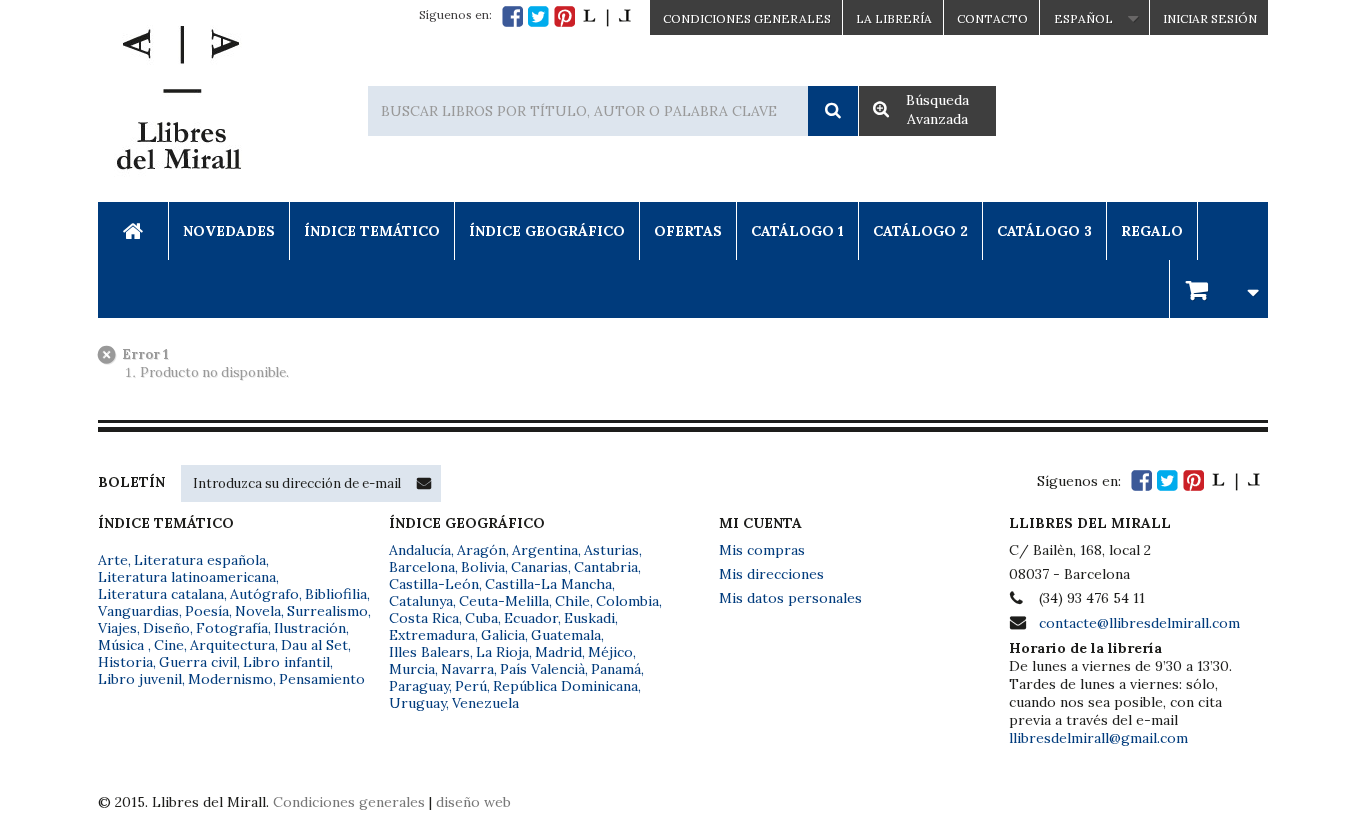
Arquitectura (232, 645)
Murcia (412, 669)
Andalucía (420, 550)
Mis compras (762, 550)
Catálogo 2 (920, 231)
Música (123, 645)
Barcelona (422, 567)
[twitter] (538, 16)
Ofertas (688, 231)
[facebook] (512, 16)
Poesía (207, 611)
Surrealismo (327, 611)
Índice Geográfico (547, 231)
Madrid (558, 652)
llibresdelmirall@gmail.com (1098, 738)
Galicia (503, 635)
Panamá (616, 669)
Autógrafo (264, 594)
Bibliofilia (336, 594)
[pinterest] (564, 16)
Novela (258, 611)
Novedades (229, 231)
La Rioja (502, 652)
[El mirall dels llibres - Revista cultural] (607, 16)
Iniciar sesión (1210, 18)
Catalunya (421, 601)
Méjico (610, 652)
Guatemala (566, 635)
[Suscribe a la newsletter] (424, 483)
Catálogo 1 (797, 231)
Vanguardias (138, 611)
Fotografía (232, 628)
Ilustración (310, 628)
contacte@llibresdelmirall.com (1139, 623)
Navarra (467, 669)
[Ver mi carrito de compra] (1219, 288)
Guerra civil (198, 662)
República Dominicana (565, 686)
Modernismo (230, 679)
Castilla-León (434, 584)
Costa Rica (424, 618)
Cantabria (606, 567)
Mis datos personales (790, 598)
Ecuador (531, 618)
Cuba (481, 618)
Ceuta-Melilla (504, 601)
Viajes (117, 628)
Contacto (992, 18)
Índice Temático (372, 231)
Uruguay (417, 703)
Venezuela (485, 703)
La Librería (894, 18)
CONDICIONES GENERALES (747, 18)
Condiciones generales (349, 802)
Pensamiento (322, 679)
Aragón (481, 550)
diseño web (473, 802)
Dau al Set (314, 645)
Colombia (627, 601)
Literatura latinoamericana (187, 577)
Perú (471, 686)
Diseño (166, 628)
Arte (113, 560)
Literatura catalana (161, 594)
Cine (169, 645)
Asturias (611, 550)
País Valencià (542, 669)
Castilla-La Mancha (548, 584)
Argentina (545, 550)
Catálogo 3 (1044, 231)
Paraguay (419, 686)
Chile (572, 601)
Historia (125, 662)
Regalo (1152, 231)
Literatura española (200, 560)
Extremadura (432, 635)
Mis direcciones (771, 574)
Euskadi (589, 618)
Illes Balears (429, 652)
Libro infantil (286, 662)
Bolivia (483, 567)
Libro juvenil (140, 679)
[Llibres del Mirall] (178, 103)
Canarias (539, 567)
